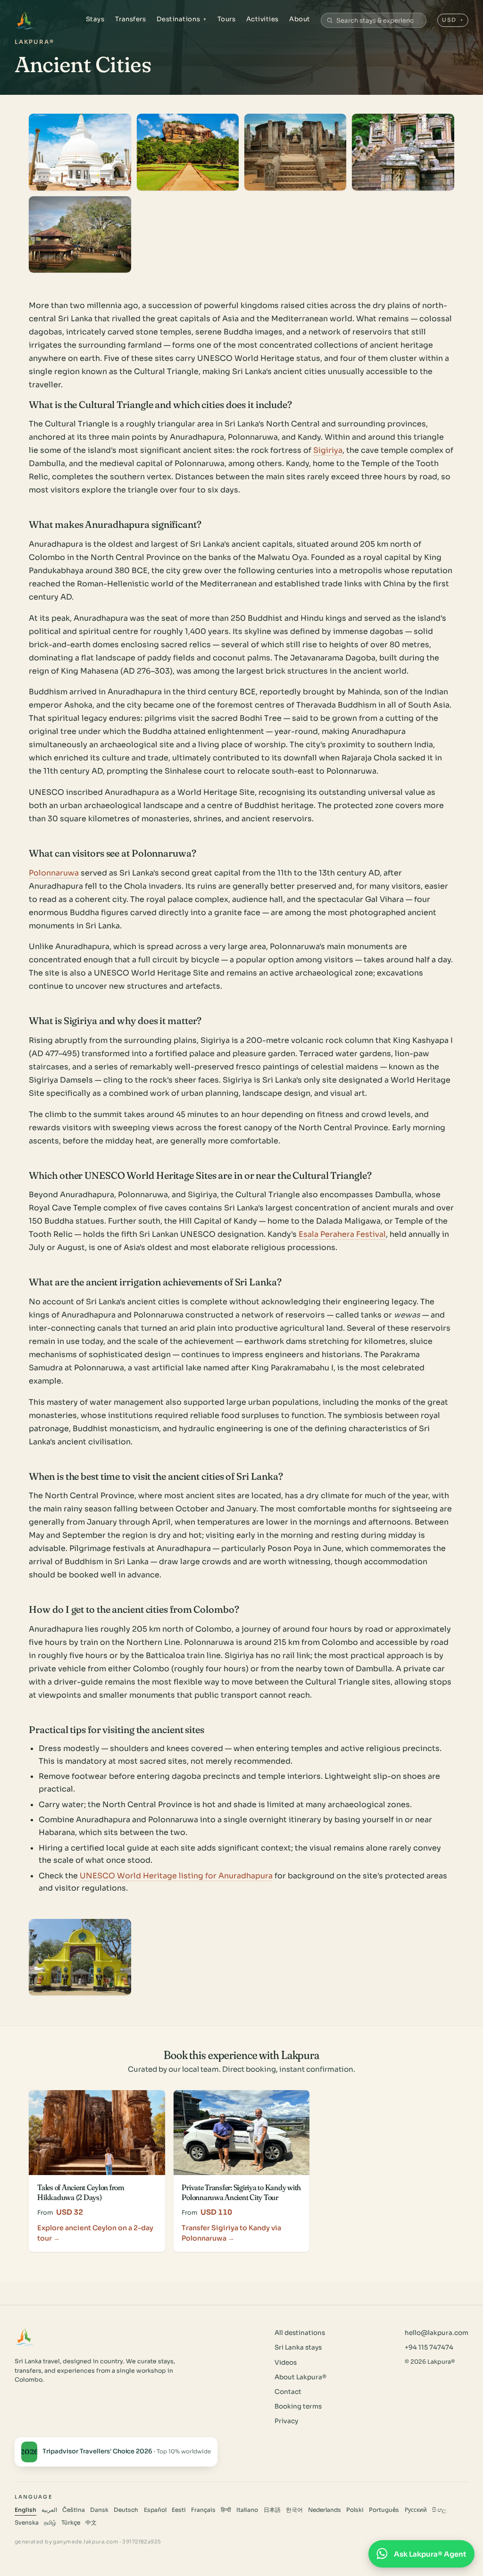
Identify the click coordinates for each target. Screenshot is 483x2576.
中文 (91, 2523)
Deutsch (126, 2510)
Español (155, 2510)
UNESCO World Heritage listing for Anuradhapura (176, 1876)
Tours (227, 19)
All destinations (300, 2333)
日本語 (272, 2510)
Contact (288, 2392)
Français (203, 2510)
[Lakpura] (25, 20)
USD (453, 20)
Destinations (182, 19)
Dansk (99, 2510)
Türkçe (71, 2523)
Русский (416, 2510)
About (300, 19)
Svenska (27, 2523)
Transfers (131, 19)
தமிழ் (50, 2523)
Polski (355, 2510)
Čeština (74, 2510)
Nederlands (325, 2510)
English (25, 2510)
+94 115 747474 (429, 2347)
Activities (262, 19)
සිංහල (439, 2510)
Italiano (247, 2510)
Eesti (179, 2510)
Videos (286, 2363)
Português (384, 2510)
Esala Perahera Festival (342, 1234)
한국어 (294, 2510)
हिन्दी (226, 2510)
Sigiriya (328, 450)
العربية (49, 2510)
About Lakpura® (300, 2377)
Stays (95, 19)
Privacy (286, 2421)
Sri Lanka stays (298, 2347)
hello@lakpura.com (437, 2333)
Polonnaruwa (54, 873)
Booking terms (298, 2406)
